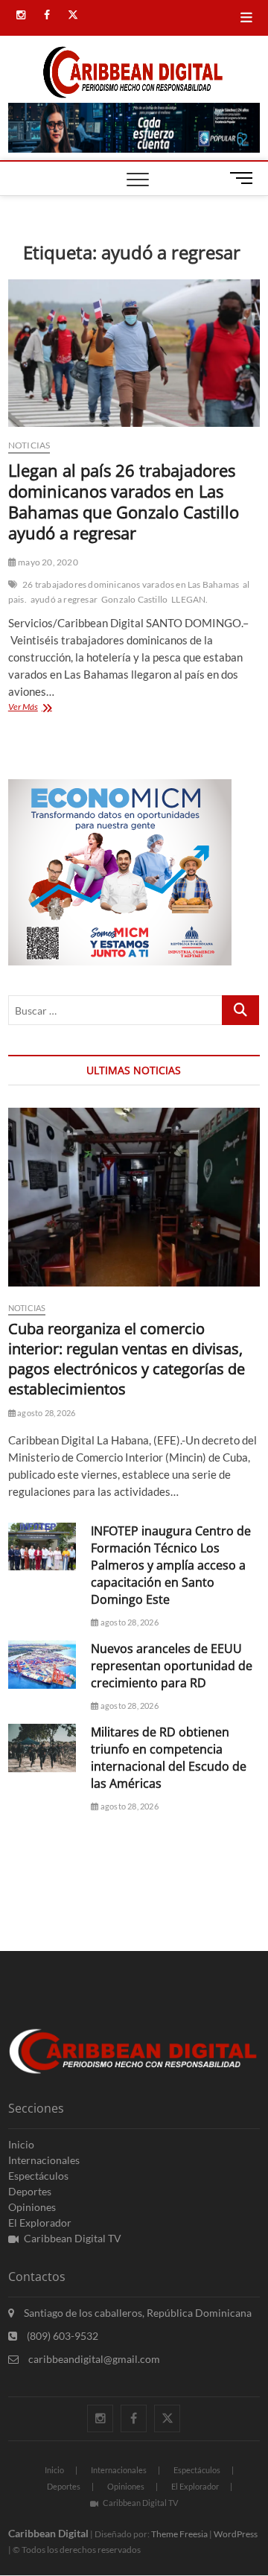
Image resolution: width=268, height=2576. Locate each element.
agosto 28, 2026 (45, 1413)
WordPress (236, 2534)
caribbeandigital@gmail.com (93, 2359)
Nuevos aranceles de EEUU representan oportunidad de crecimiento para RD (172, 1666)
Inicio (21, 2144)
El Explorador (40, 2223)
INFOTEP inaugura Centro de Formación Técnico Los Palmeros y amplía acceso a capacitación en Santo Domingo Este (171, 1565)
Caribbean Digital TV (73, 2238)
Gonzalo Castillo (134, 599)
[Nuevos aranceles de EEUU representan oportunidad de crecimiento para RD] (42, 1665)
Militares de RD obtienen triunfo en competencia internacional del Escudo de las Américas (169, 1758)
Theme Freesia (179, 2534)
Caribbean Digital (48, 2533)
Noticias (29, 445)
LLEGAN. (189, 599)
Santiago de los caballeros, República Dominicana (137, 2313)
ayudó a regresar (64, 599)
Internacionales (44, 2160)
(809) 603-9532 (61, 2336)
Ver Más (46, 708)
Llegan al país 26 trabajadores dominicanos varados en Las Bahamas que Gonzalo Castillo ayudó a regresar (124, 501)
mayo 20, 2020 (47, 562)
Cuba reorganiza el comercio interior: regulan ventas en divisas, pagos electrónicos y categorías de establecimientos (127, 1359)
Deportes (30, 2191)
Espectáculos (38, 2176)
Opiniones (32, 2207)
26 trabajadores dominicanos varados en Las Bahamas (131, 584)
